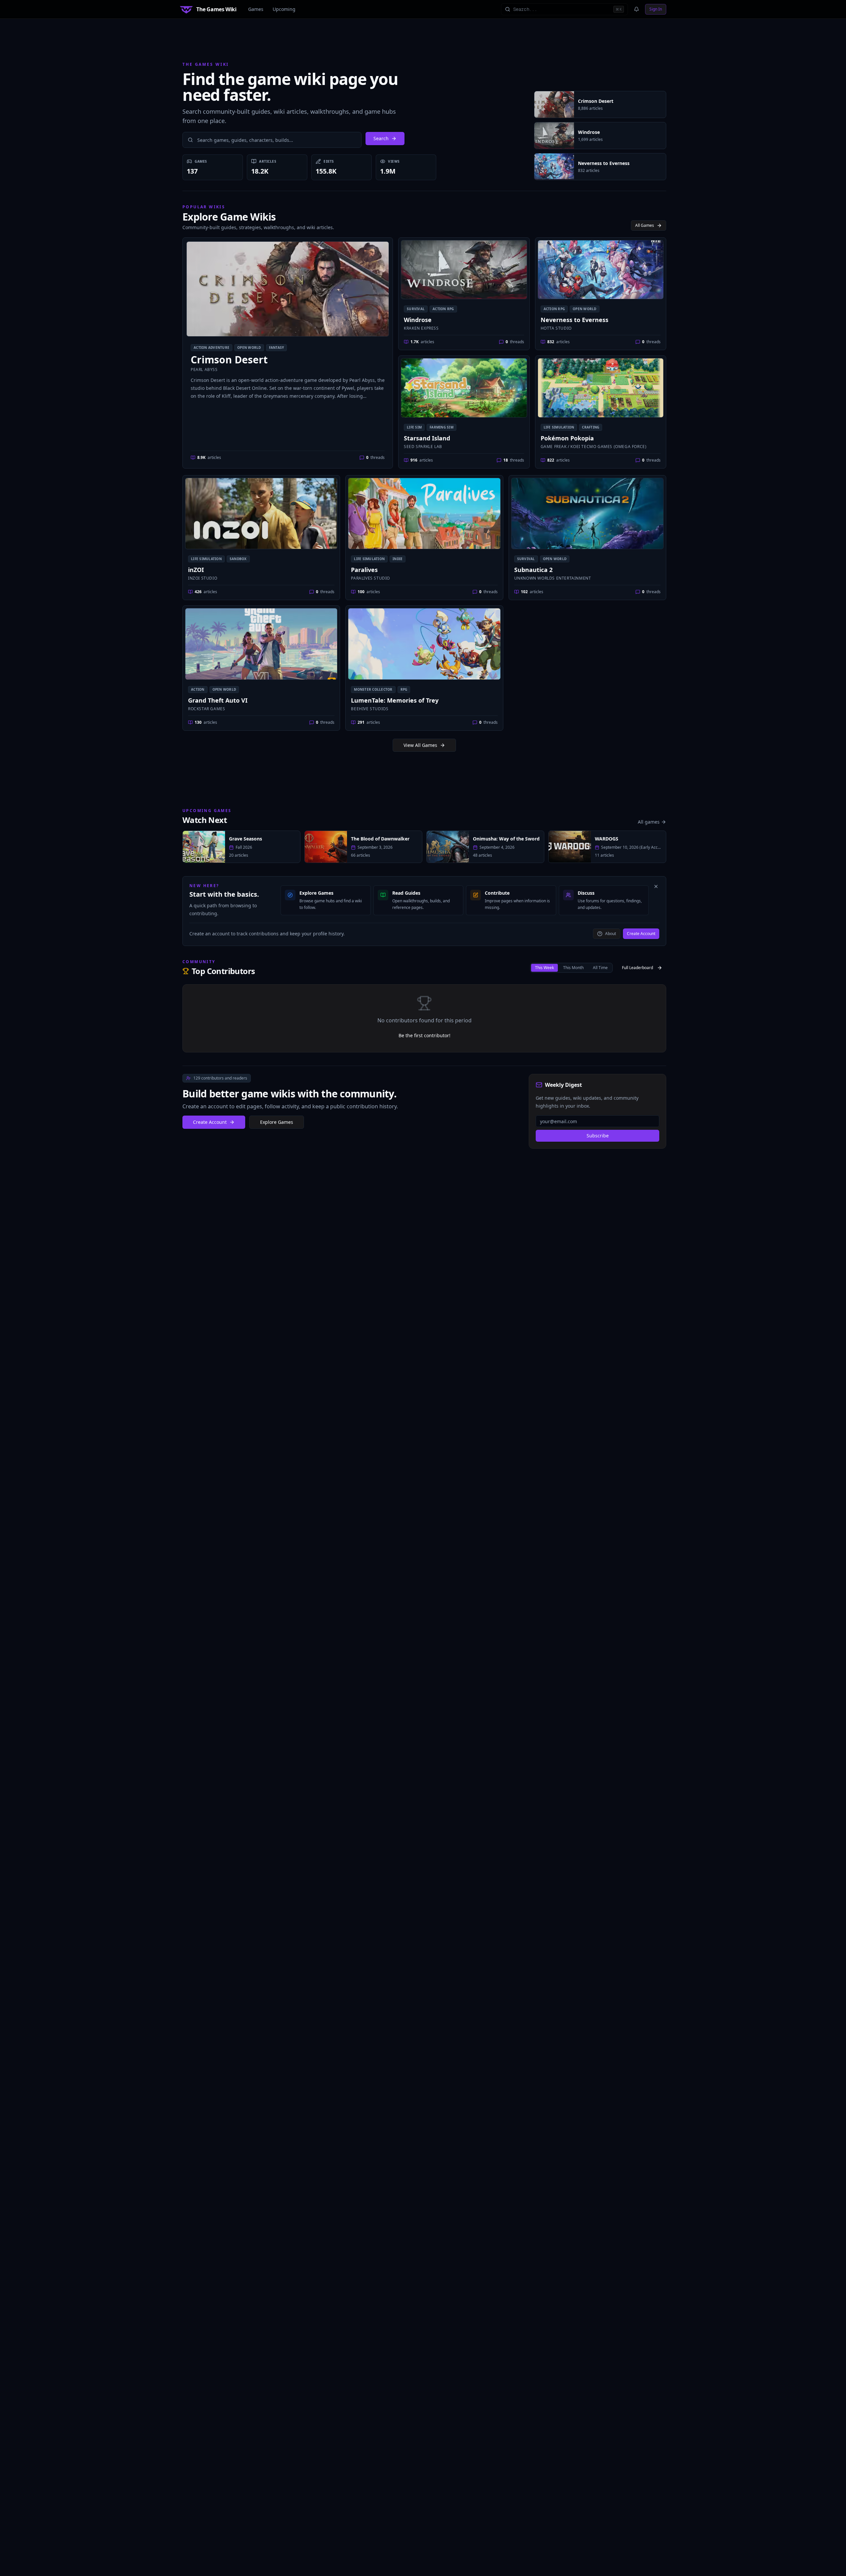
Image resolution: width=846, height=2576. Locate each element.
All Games (645, 225)
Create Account (641, 934)
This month (573, 968)
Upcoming (284, 9)
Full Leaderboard (637, 968)
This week (544, 968)
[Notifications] (636, 9)
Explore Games (277, 1122)
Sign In (656, 9)
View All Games (420, 745)
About (611, 934)
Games (256, 9)
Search (381, 138)
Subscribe (598, 1136)
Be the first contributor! (424, 1035)
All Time (600, 968)
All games (649, 822)
